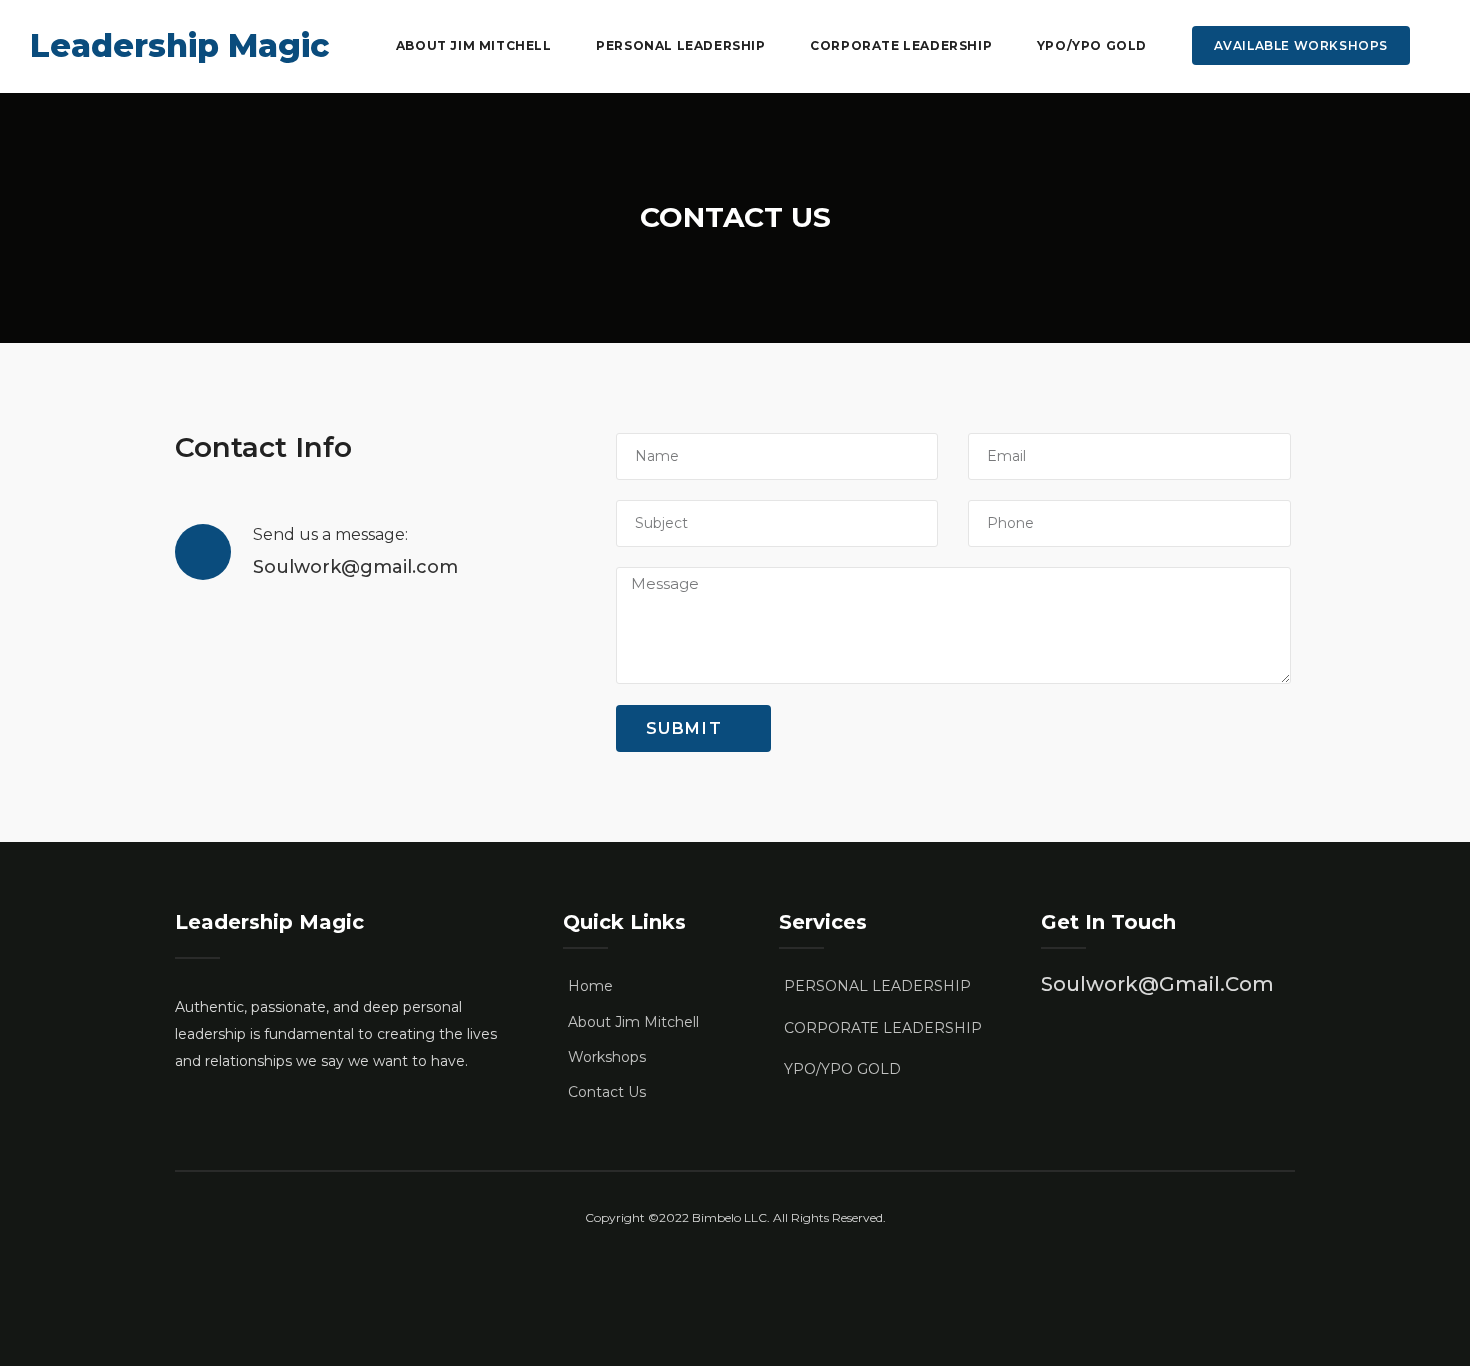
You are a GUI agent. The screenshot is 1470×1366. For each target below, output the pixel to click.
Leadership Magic (179, 45)
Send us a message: (330, 534)
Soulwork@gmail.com (1157, 984)
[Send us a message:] (203, 552)
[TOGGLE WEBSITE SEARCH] (1438, 46)
